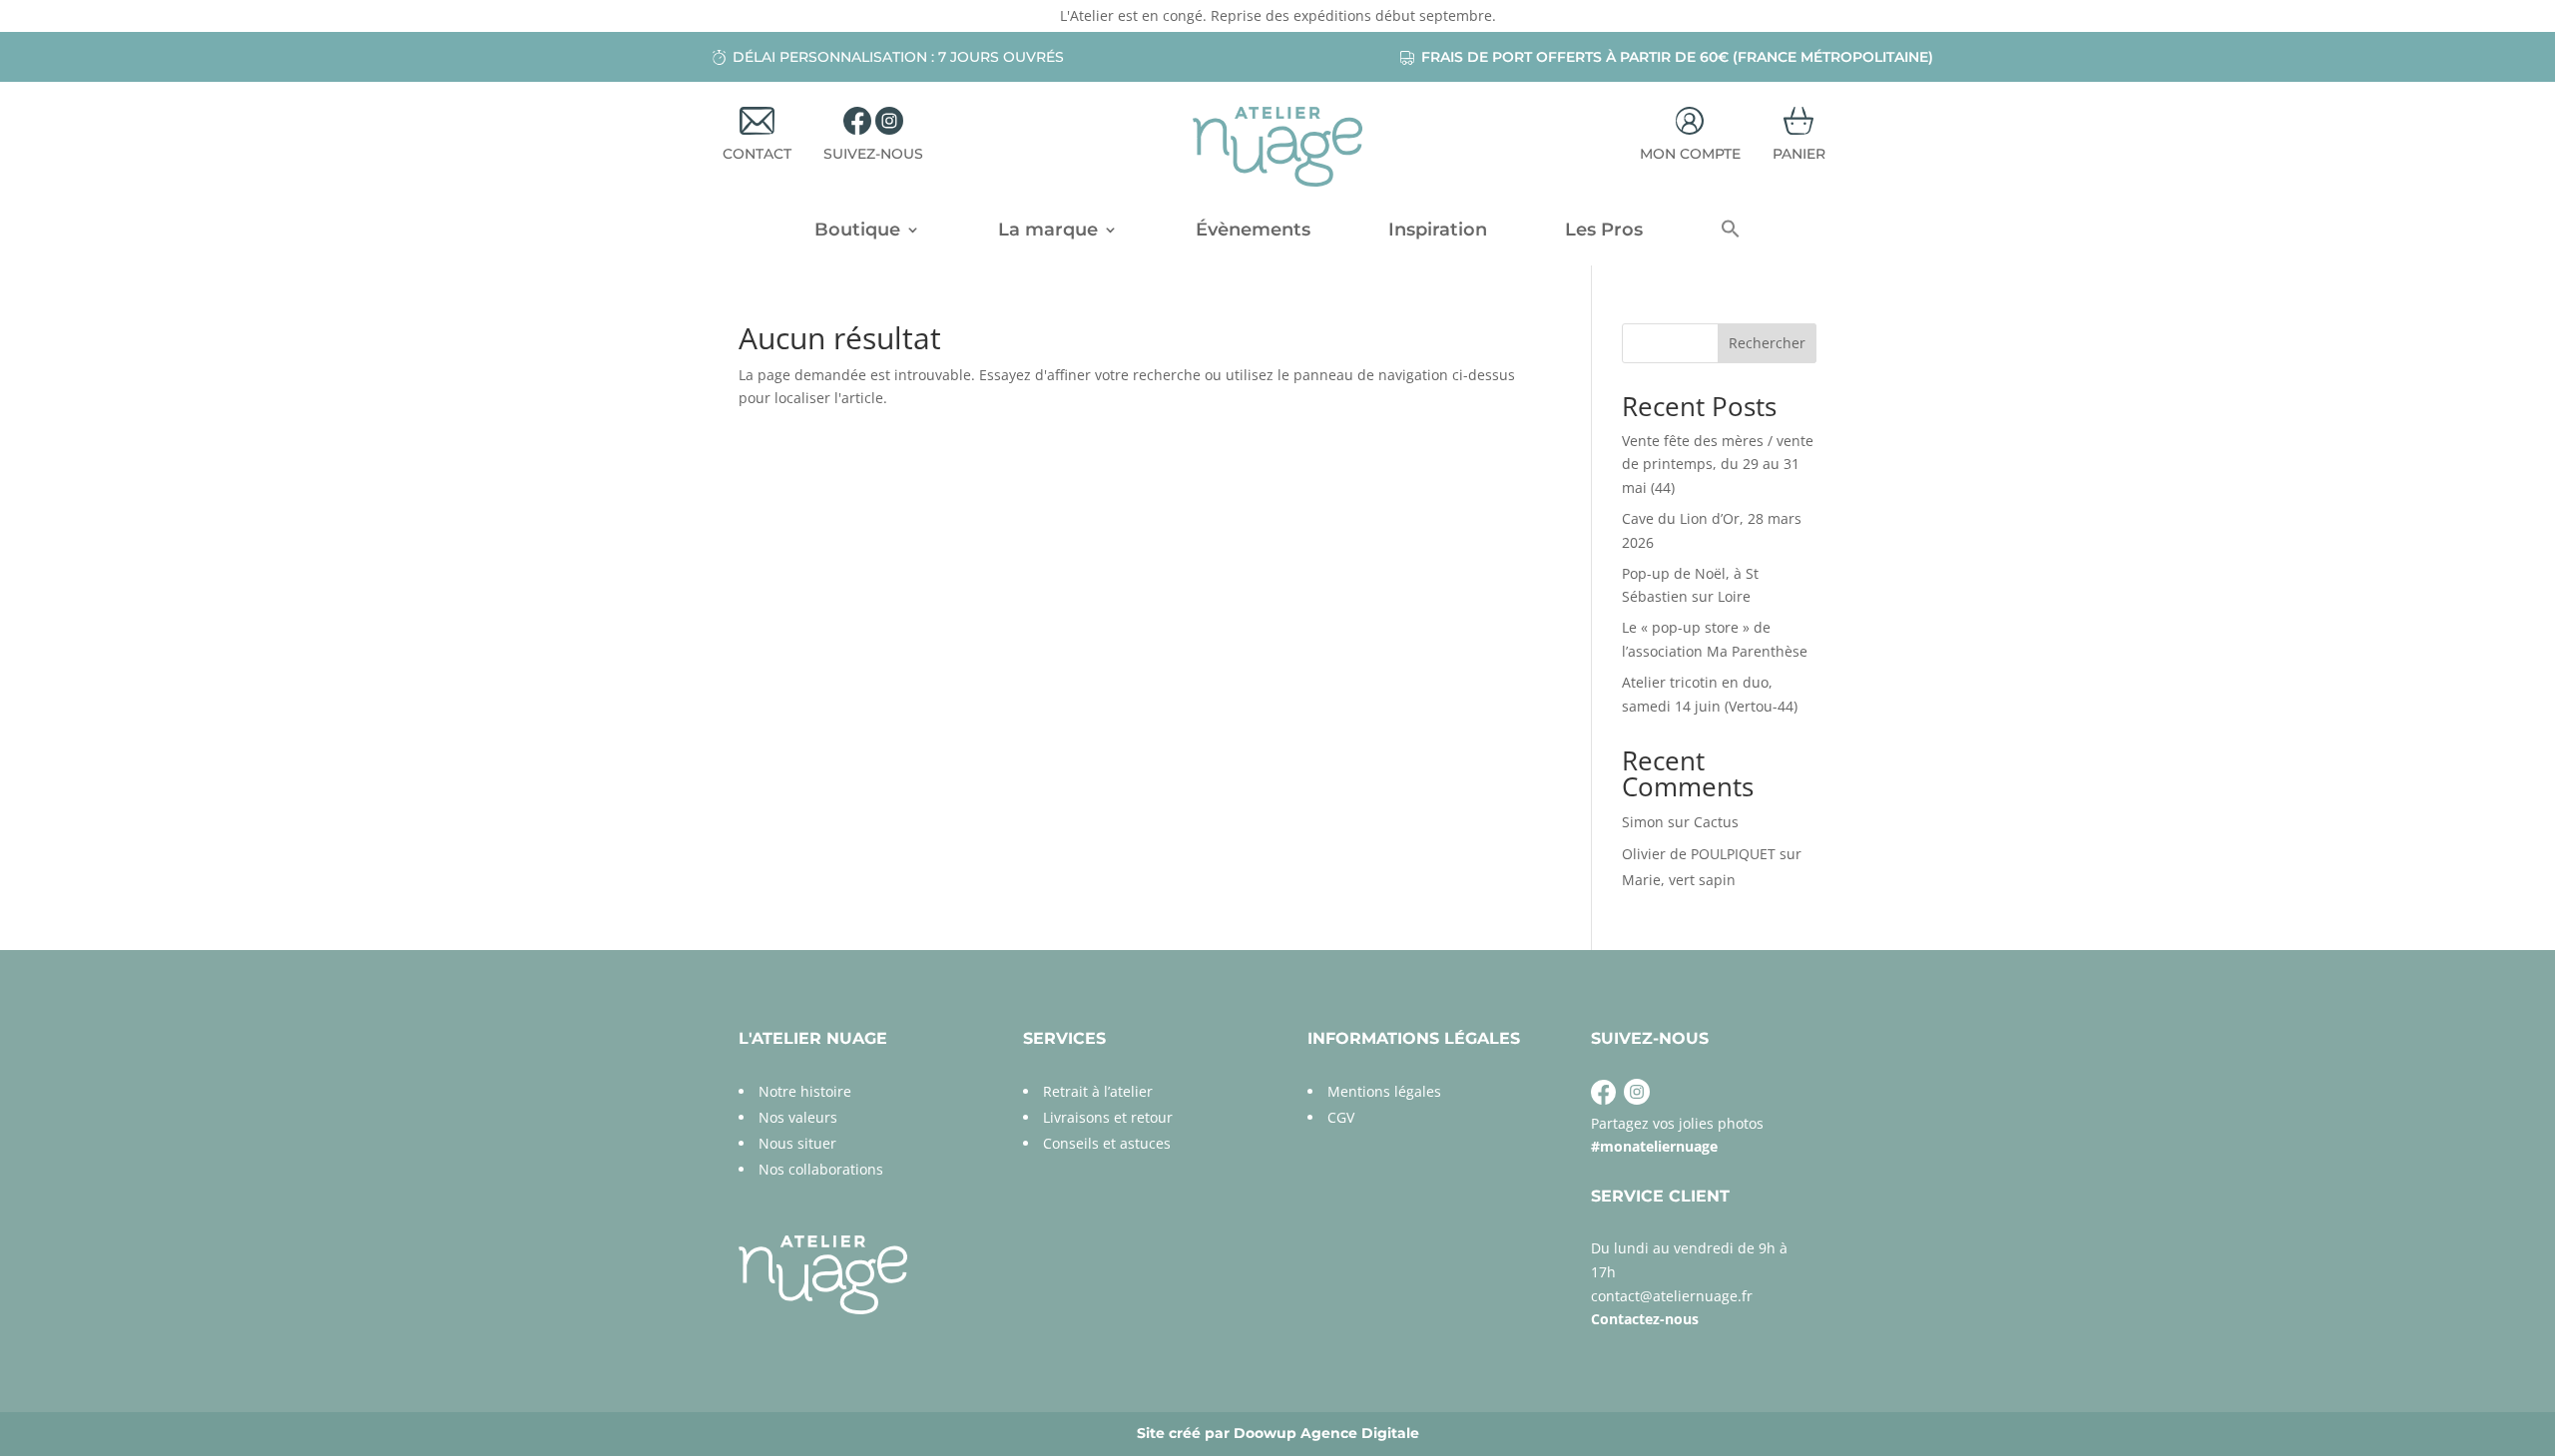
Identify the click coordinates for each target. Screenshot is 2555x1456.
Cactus (1716, 822)
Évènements (1253, 232)
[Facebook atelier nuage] (1603, 1099)
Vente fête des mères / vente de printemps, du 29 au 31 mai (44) (1718, 465)
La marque (1048, 232)
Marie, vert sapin (1679, 880)
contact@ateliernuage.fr (1672, 1296)
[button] (1731, 234)
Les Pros (1604, 232)
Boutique (857, 232)
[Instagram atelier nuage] (1635, 1099)
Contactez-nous (1645, 1319)
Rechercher (1767, 343)
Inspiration (1438, 232)
